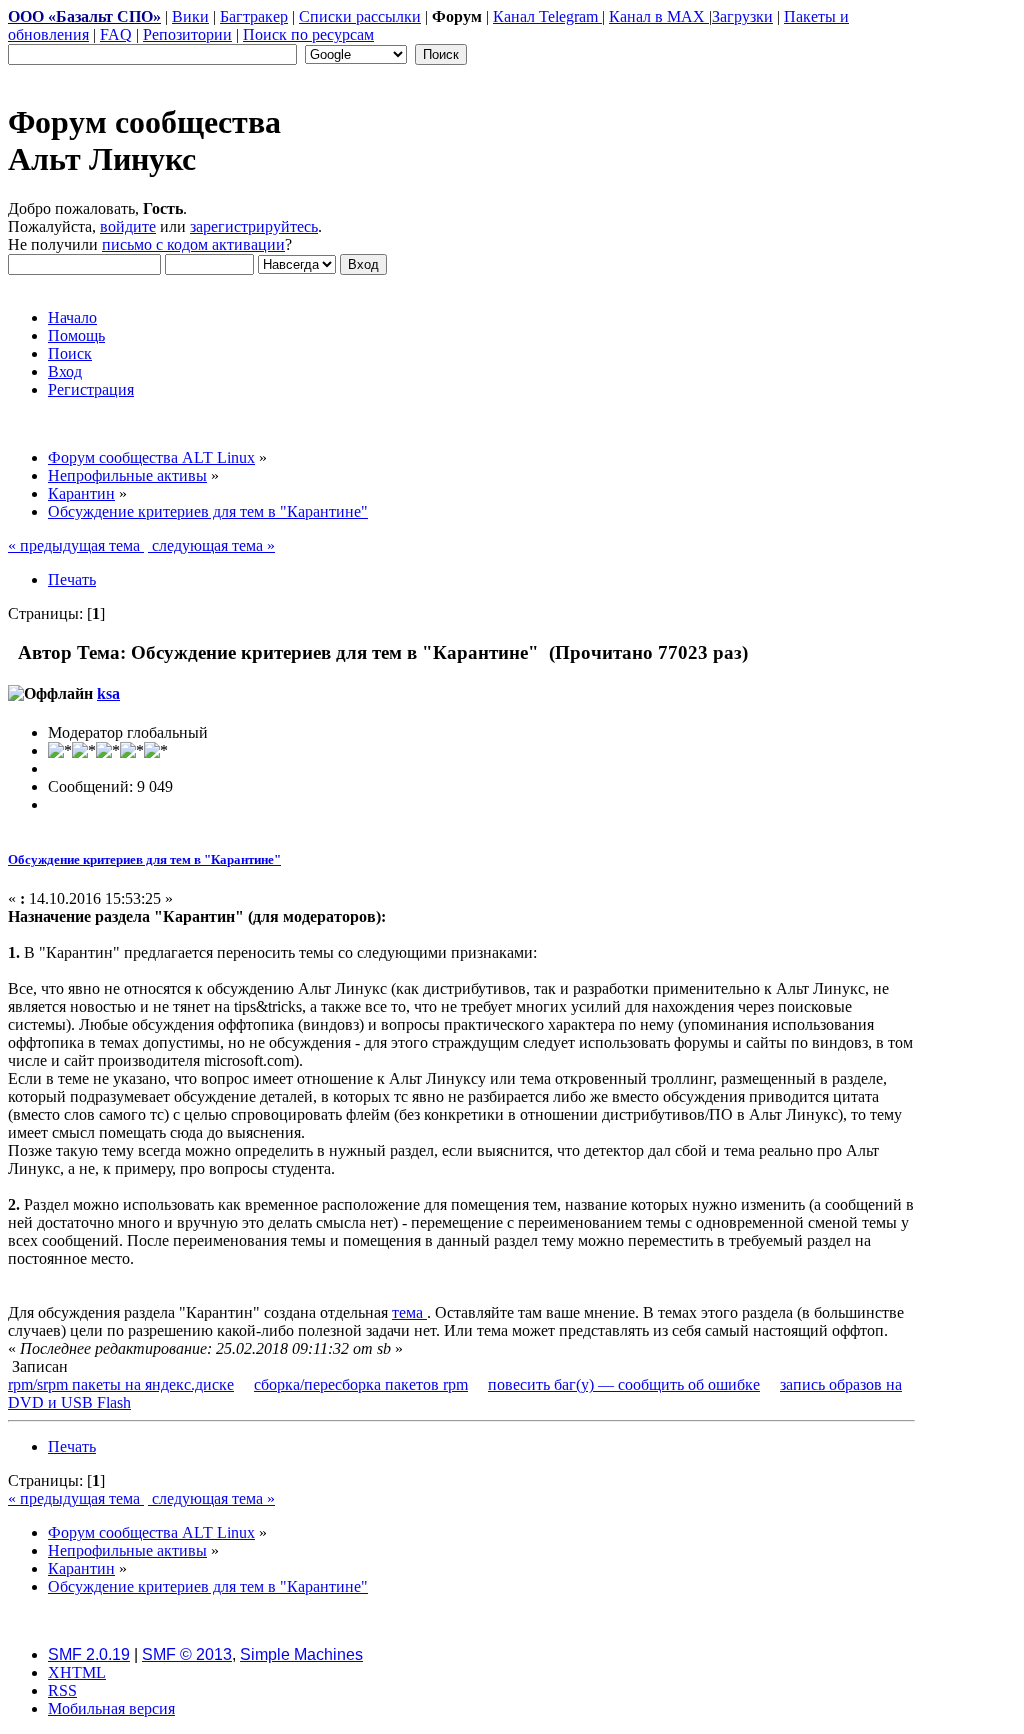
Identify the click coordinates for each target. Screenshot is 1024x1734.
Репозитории (187, 34)
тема (409, 1312)
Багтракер (254, 16)
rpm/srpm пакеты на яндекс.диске (121, 1384)
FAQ (116, 34)
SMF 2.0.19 (89, 1654)
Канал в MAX (659, 16)
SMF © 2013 (187, 1654)
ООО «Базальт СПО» (84, 16)
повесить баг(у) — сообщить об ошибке (624, 1384)
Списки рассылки (360, 16)
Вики (190, 16)
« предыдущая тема (76, 545)
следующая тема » (211, 545)
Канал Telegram (547, 16)
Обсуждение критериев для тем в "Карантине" (144, 859)
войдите (128, 226)
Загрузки (742, 16)
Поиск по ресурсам (308, 34)
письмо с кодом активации (193, 244)
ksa (108, 693)
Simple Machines (301, 1654)
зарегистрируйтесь (254, 226)
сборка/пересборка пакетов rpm (361, 1384)
